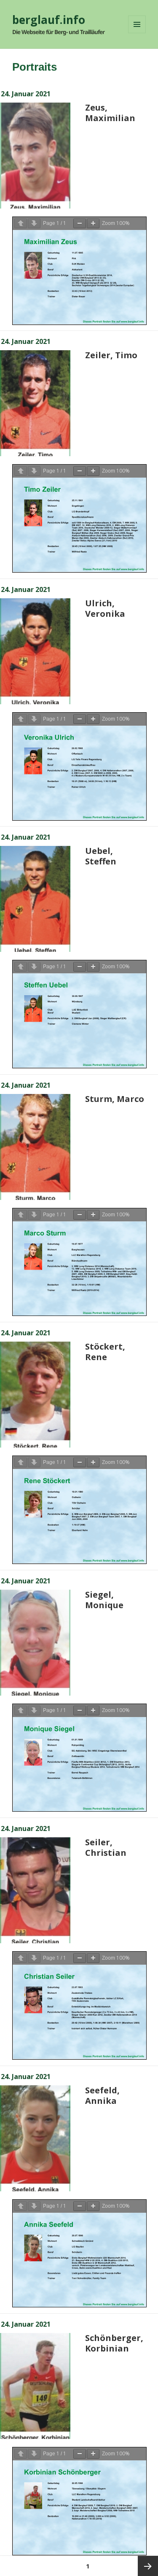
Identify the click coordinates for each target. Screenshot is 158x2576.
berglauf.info (49, 20)
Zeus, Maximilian (110, 113)
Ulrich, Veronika (105, 608)
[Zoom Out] (80, 223)
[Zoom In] (93, 223)
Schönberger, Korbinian (114, 2343)
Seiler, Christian (106, 1847)
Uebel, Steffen (101, 856)
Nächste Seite (148, 2566)
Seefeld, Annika (102, 2095)
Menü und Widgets (137, 33)
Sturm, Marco (115, 1099)
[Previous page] (21, 223)
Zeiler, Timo (111, 355)
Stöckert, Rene (105, 1352)
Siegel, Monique (104, 1600)
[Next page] (34, 223)
